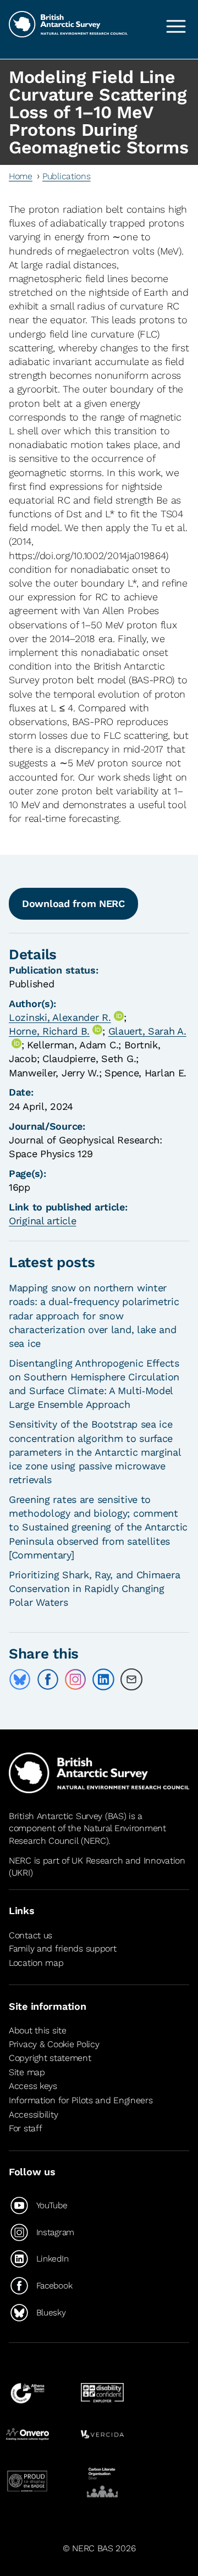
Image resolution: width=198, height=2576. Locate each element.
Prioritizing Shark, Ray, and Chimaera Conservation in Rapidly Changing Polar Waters (94, 1588)
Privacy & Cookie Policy (54, 2044)
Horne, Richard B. (49, 1031)
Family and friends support (63, 1948)
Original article (42, 1221)
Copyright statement (50, 2058)
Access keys (33, 2086)
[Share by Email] (131, 1679)
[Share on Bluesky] (20, 1679)
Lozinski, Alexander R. (60, 1017)
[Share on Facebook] (48, 1679)
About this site (38, 2030)
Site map (27, 2072)
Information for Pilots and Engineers (81, 2100)
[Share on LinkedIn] (103, 1679)
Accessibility (33, 2115)
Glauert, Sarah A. (147, 1031)
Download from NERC (73, 903)
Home (21, 176)
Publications (67, 176)
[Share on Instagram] (75, 1679)
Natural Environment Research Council (87, 1834)
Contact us (31, 1935)
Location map (36, 1963)
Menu (176, 26)
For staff (25, 2128)
